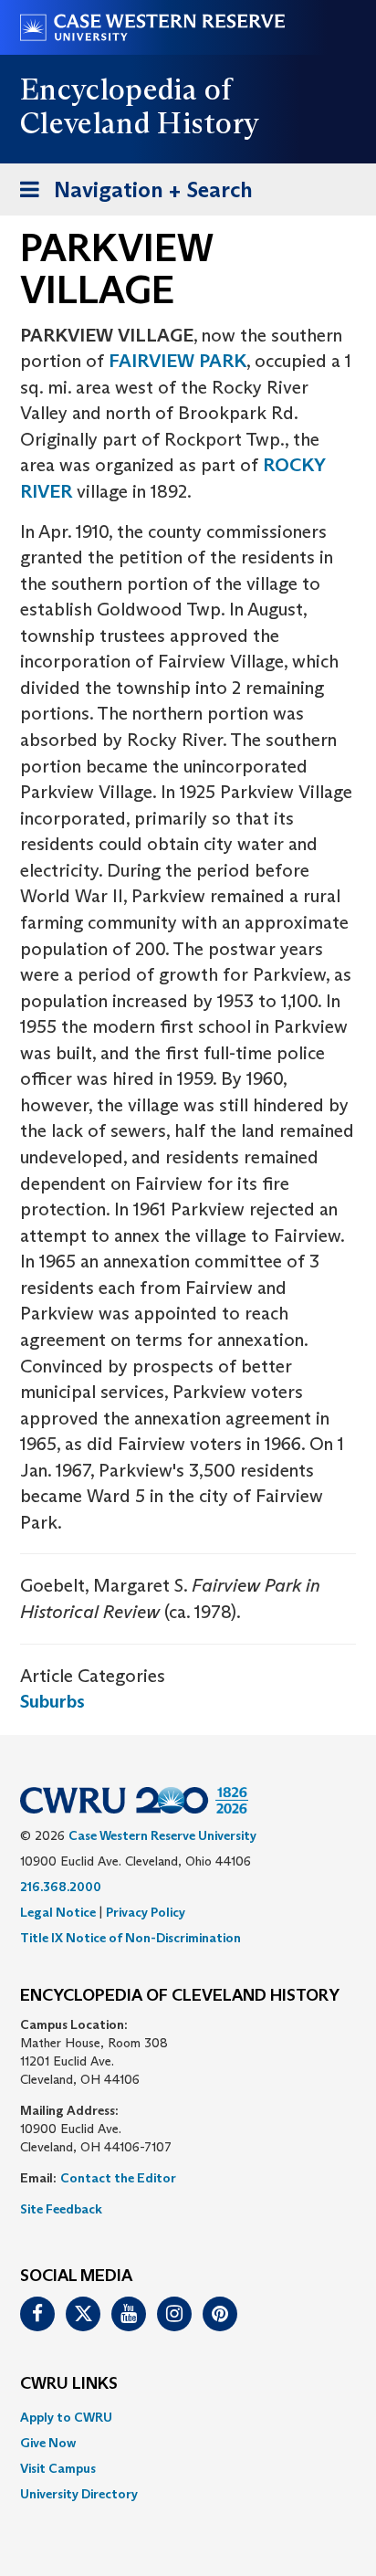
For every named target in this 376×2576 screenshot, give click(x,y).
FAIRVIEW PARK (178, 361)
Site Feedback (61, 2209)
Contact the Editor (118, 2178)
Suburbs (52, 1701)
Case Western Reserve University (162, 1835)
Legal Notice (58, 1912)
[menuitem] (188, 2417)
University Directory (79, 2494)
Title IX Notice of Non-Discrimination (131, 1938)
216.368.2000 (61, 1887)
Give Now (48, 2443)
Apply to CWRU (66, 2417)
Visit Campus (58, 2468)
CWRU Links (69, 2384)
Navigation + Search (131, 195)
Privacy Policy (146, 1912)
